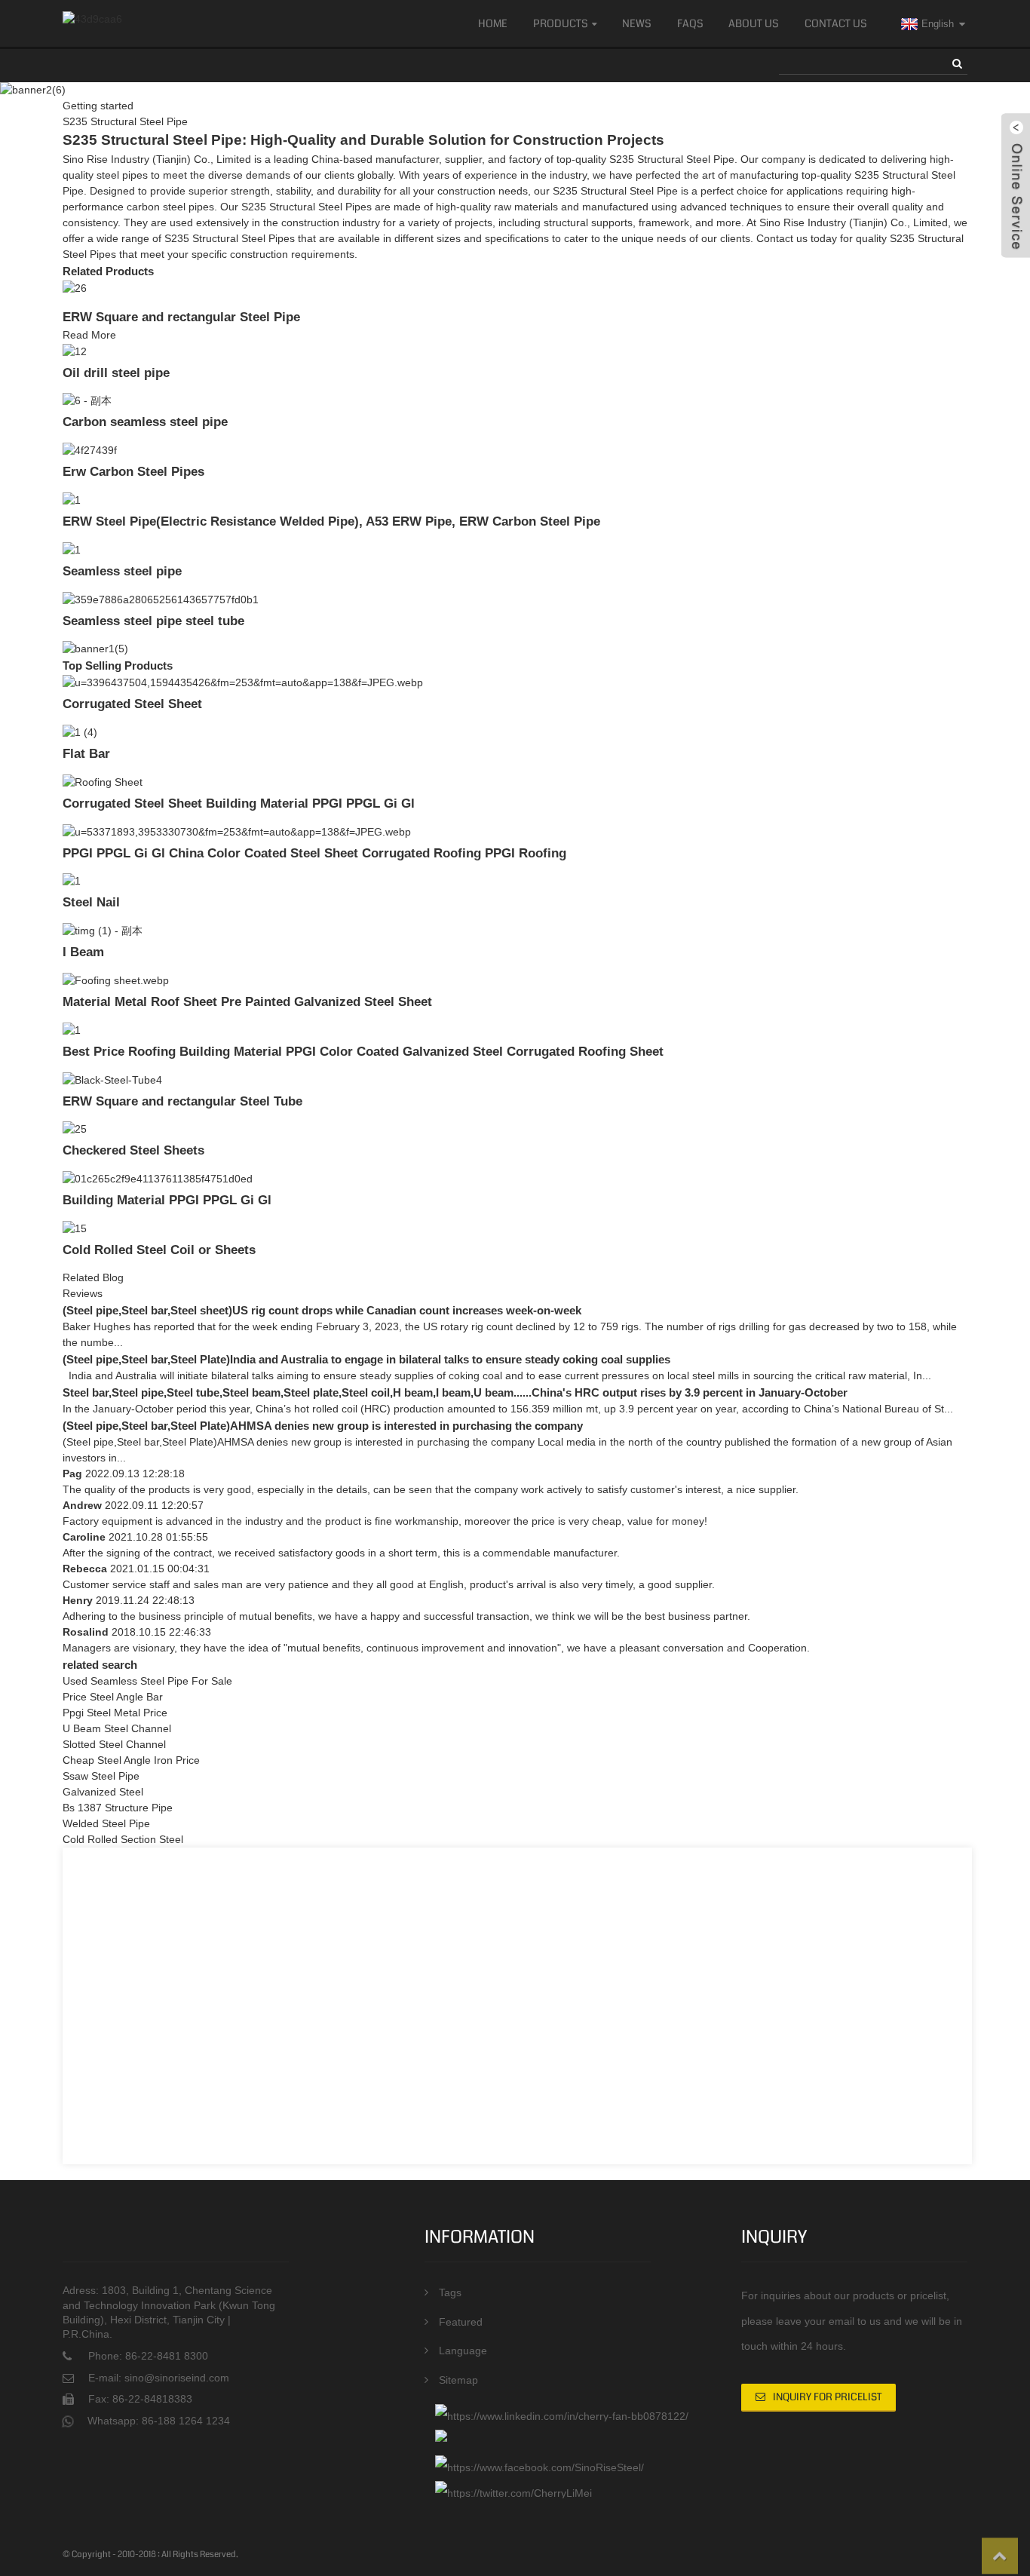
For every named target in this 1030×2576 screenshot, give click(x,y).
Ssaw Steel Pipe (101, 1776)
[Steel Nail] (72, 881)
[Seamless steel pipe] (72, 549)
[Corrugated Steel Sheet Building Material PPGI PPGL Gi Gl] (103, 781)
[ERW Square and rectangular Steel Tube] (112, 1079)
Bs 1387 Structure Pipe (118, 1808)
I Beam (83, 952)
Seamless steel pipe (122, 571)
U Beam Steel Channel (117, 1728)
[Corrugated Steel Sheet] (243, 682)
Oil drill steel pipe (116, 373)
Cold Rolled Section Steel (123, 1839)
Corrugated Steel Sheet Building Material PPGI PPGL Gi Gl (239, 803)
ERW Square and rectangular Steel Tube (182, 1101)
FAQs (690, 23)
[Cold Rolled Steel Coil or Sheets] (75, 1228)
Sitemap (458, 2380)
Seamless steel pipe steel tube (153, 621)
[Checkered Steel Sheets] (75, 1129)
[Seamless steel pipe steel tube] (161, 599)
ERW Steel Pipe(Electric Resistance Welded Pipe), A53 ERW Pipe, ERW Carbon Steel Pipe (331, 521)
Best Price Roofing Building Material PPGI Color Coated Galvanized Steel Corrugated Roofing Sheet (363, 1051)
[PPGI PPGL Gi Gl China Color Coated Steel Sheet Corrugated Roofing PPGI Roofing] (237, 831)
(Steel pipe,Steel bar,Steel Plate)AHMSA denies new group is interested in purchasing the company (323, 1426)
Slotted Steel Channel (114, 1744)
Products (561, 23)
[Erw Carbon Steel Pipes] (90, 449)
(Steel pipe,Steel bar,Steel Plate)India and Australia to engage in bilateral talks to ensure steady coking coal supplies (366, 1359)
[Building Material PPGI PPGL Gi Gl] (158, 1178)
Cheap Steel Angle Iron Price (131, 1760)
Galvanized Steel (103, 1792)
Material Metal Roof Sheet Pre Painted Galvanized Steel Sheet (247, 1001)
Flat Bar (86, 753)
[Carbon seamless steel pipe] (87, 400)
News (637, 23)
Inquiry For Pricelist (827, 2397)
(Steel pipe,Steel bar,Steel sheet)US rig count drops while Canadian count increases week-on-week (322, 1310)
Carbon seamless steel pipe (145, 422)
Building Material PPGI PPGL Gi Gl (167, 1200)
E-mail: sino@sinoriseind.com (159, 2378)
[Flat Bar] (80, 731)
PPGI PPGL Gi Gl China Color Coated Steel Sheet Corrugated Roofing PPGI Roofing (314, 853)
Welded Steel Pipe (106, 1823)
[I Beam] (103, 930)
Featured (461, 2322)
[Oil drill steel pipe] (75, 351)
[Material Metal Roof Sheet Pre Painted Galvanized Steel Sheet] (116, 980)
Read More (89, 335)
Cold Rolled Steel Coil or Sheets (159, 1250)
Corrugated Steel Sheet (132, 704)
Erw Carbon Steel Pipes (133, 471)
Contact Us (836, 23)
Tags (450, 2292)
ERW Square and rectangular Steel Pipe (181, 317)
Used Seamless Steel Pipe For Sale (147, 1681)
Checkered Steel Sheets (133, 1150)
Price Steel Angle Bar (113, 1697)
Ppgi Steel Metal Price (115, 1713)
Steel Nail (91, 902)
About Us (754, 23)
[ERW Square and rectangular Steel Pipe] (75, 287)
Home (493, 23)
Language (463, 2351)
